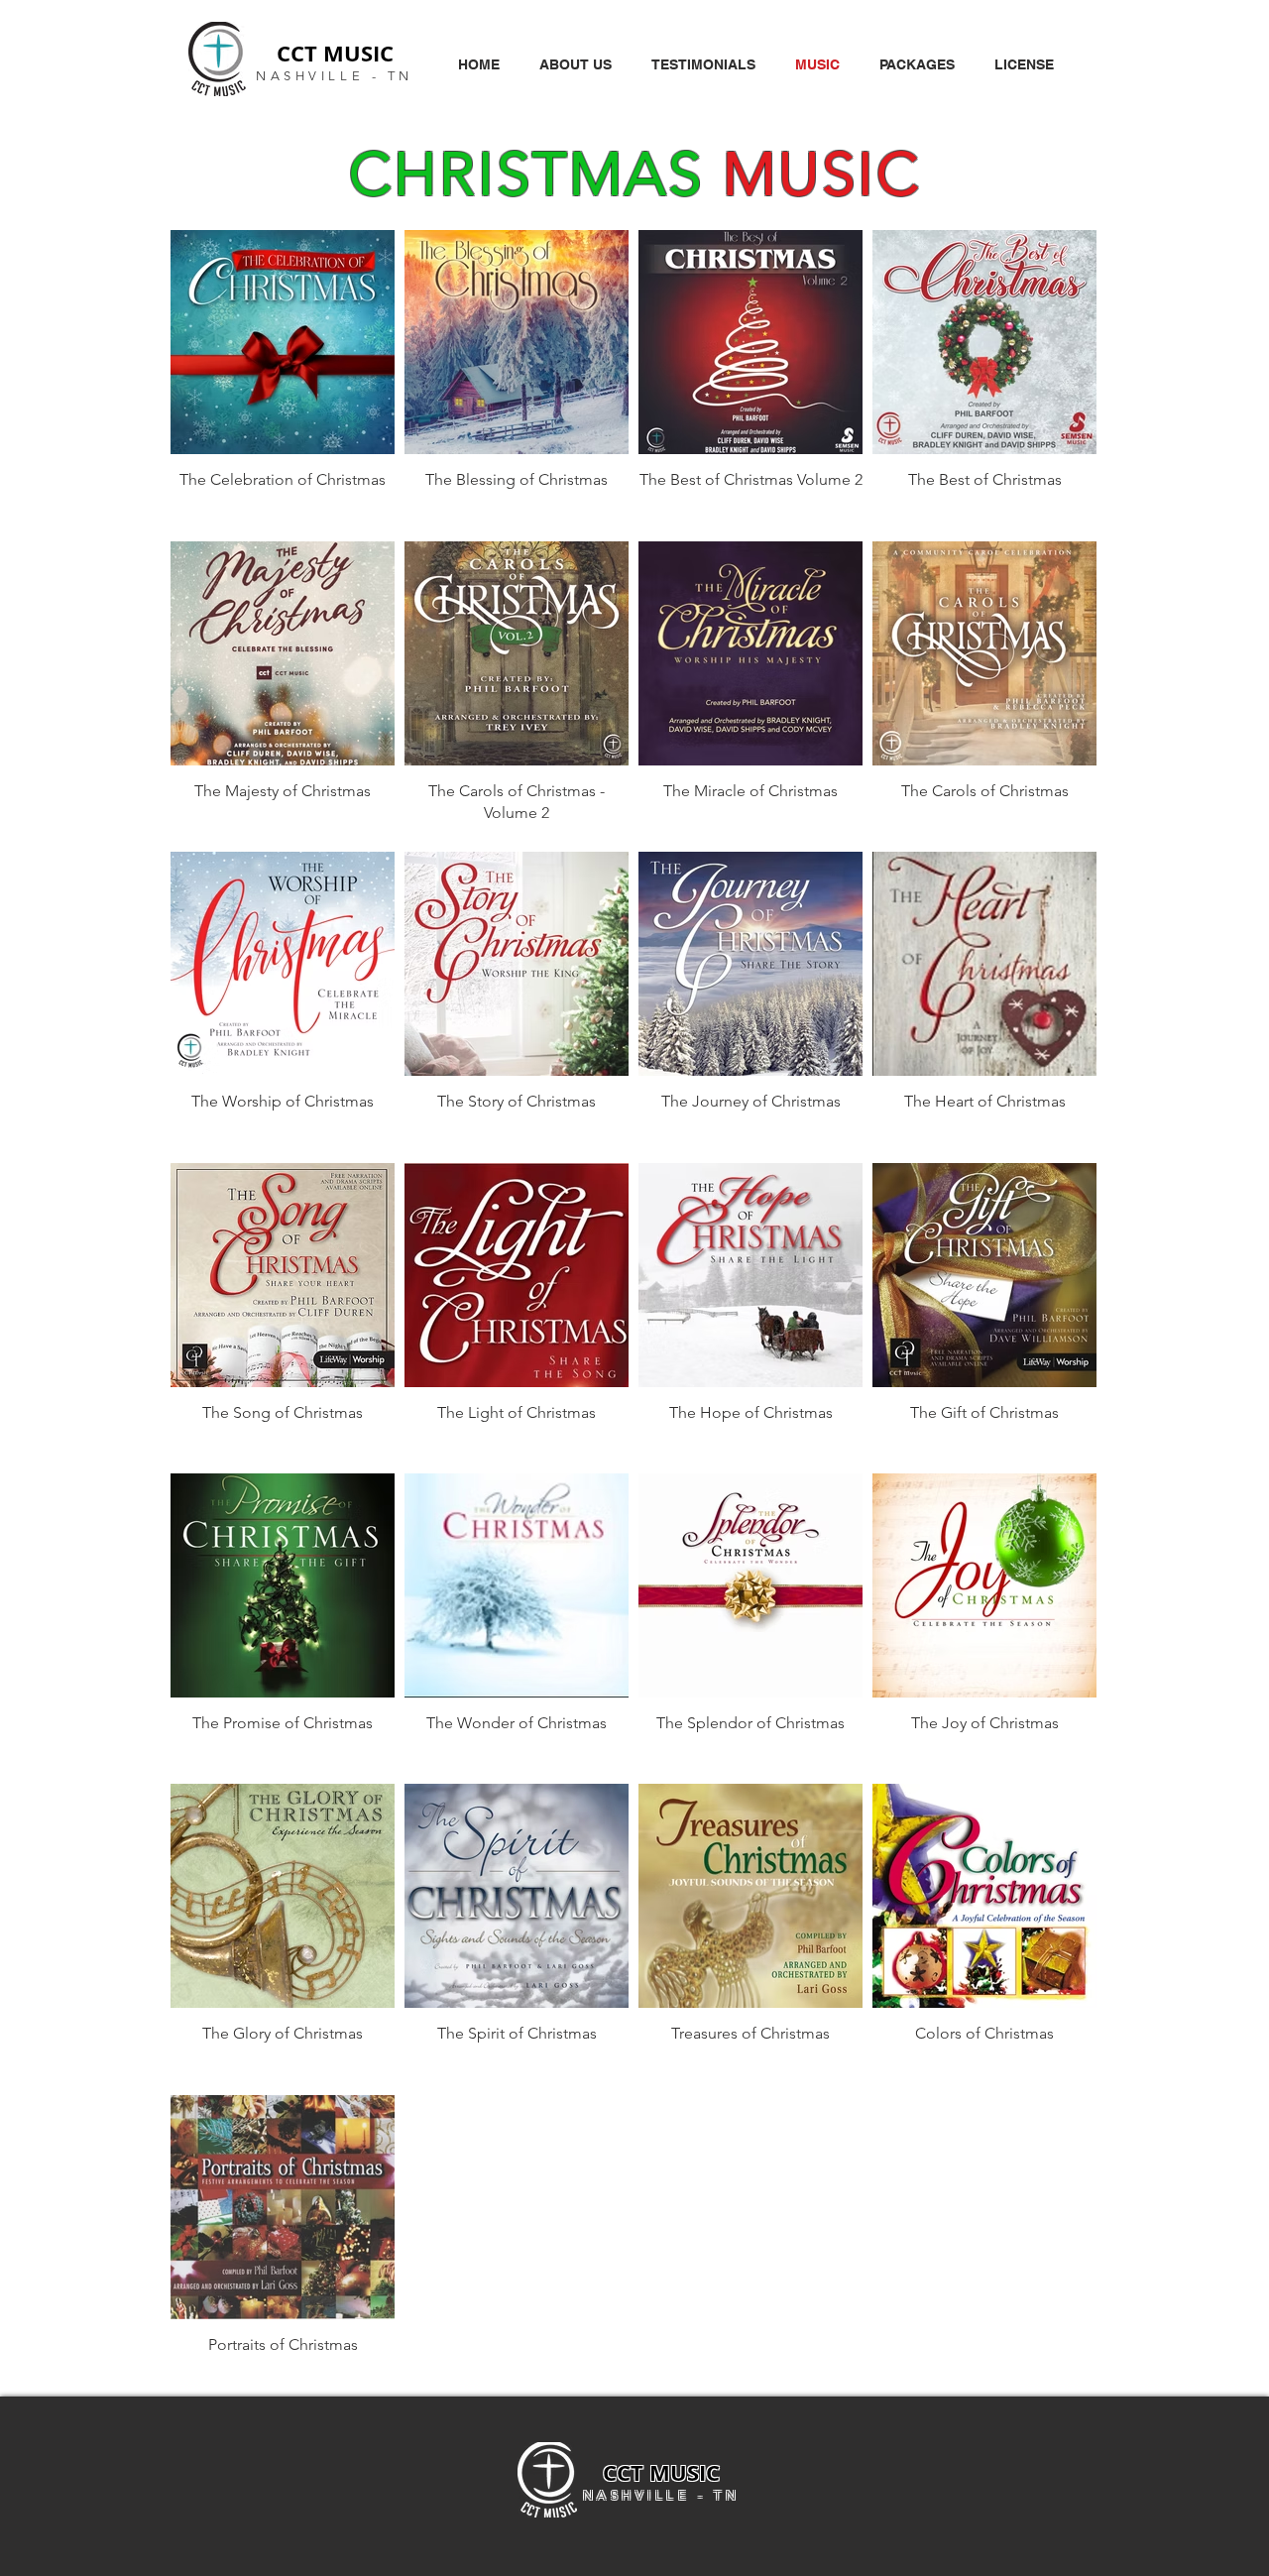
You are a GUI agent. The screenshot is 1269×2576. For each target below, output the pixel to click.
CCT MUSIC (335, 53)
